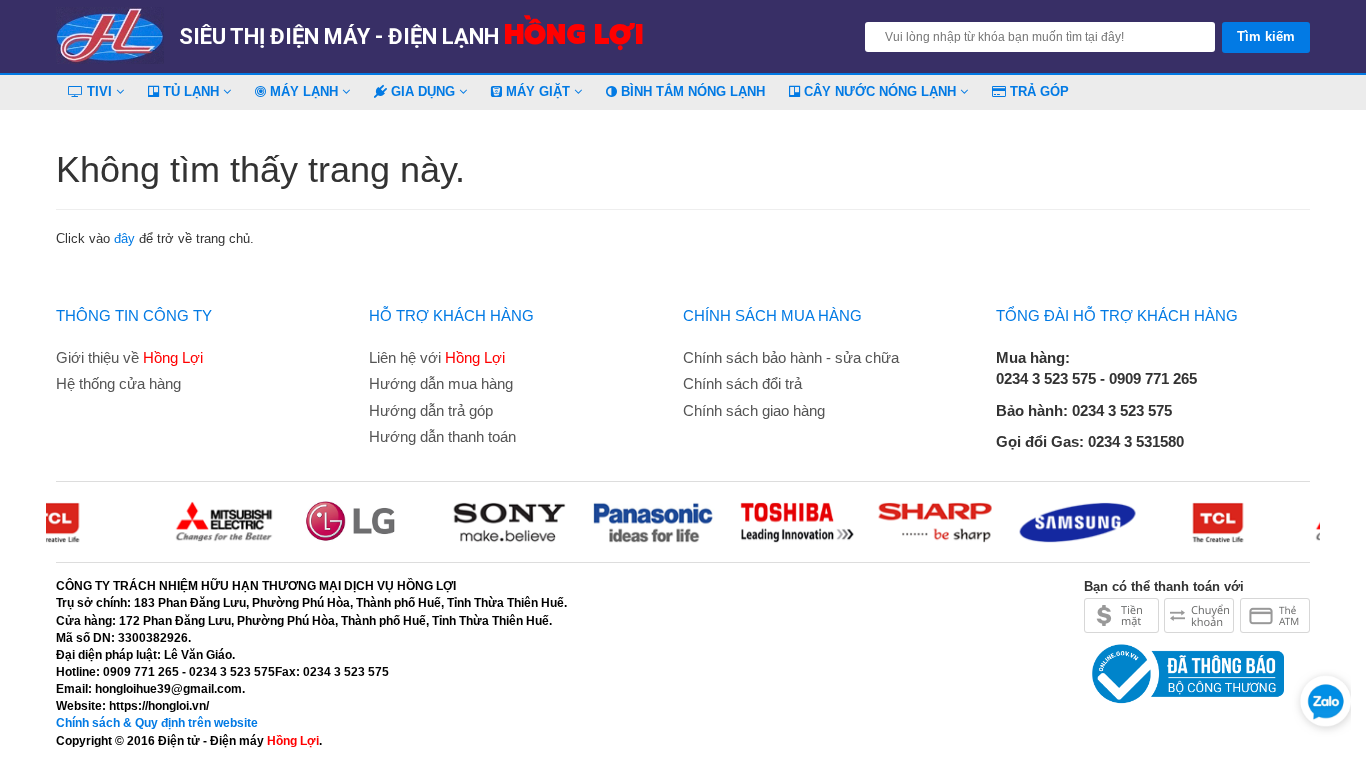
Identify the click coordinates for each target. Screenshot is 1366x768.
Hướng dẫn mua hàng (441, 383)
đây (124, 238)
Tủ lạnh (191, 91)
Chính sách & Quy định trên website (157, 723)
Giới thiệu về (129, 357)
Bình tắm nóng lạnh (691, 91)
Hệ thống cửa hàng (118, 383)
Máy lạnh (304, 91)
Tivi (99, 91)
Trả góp (1037, 91)
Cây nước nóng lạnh (880, 91)
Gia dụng (423, 91)
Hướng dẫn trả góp (431, 410)
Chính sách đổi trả (742, 383)
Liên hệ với (437, 357)
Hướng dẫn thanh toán (442, 436)
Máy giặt (538, 91)
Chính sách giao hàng (754, 410)
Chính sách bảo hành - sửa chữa (791, 357)
